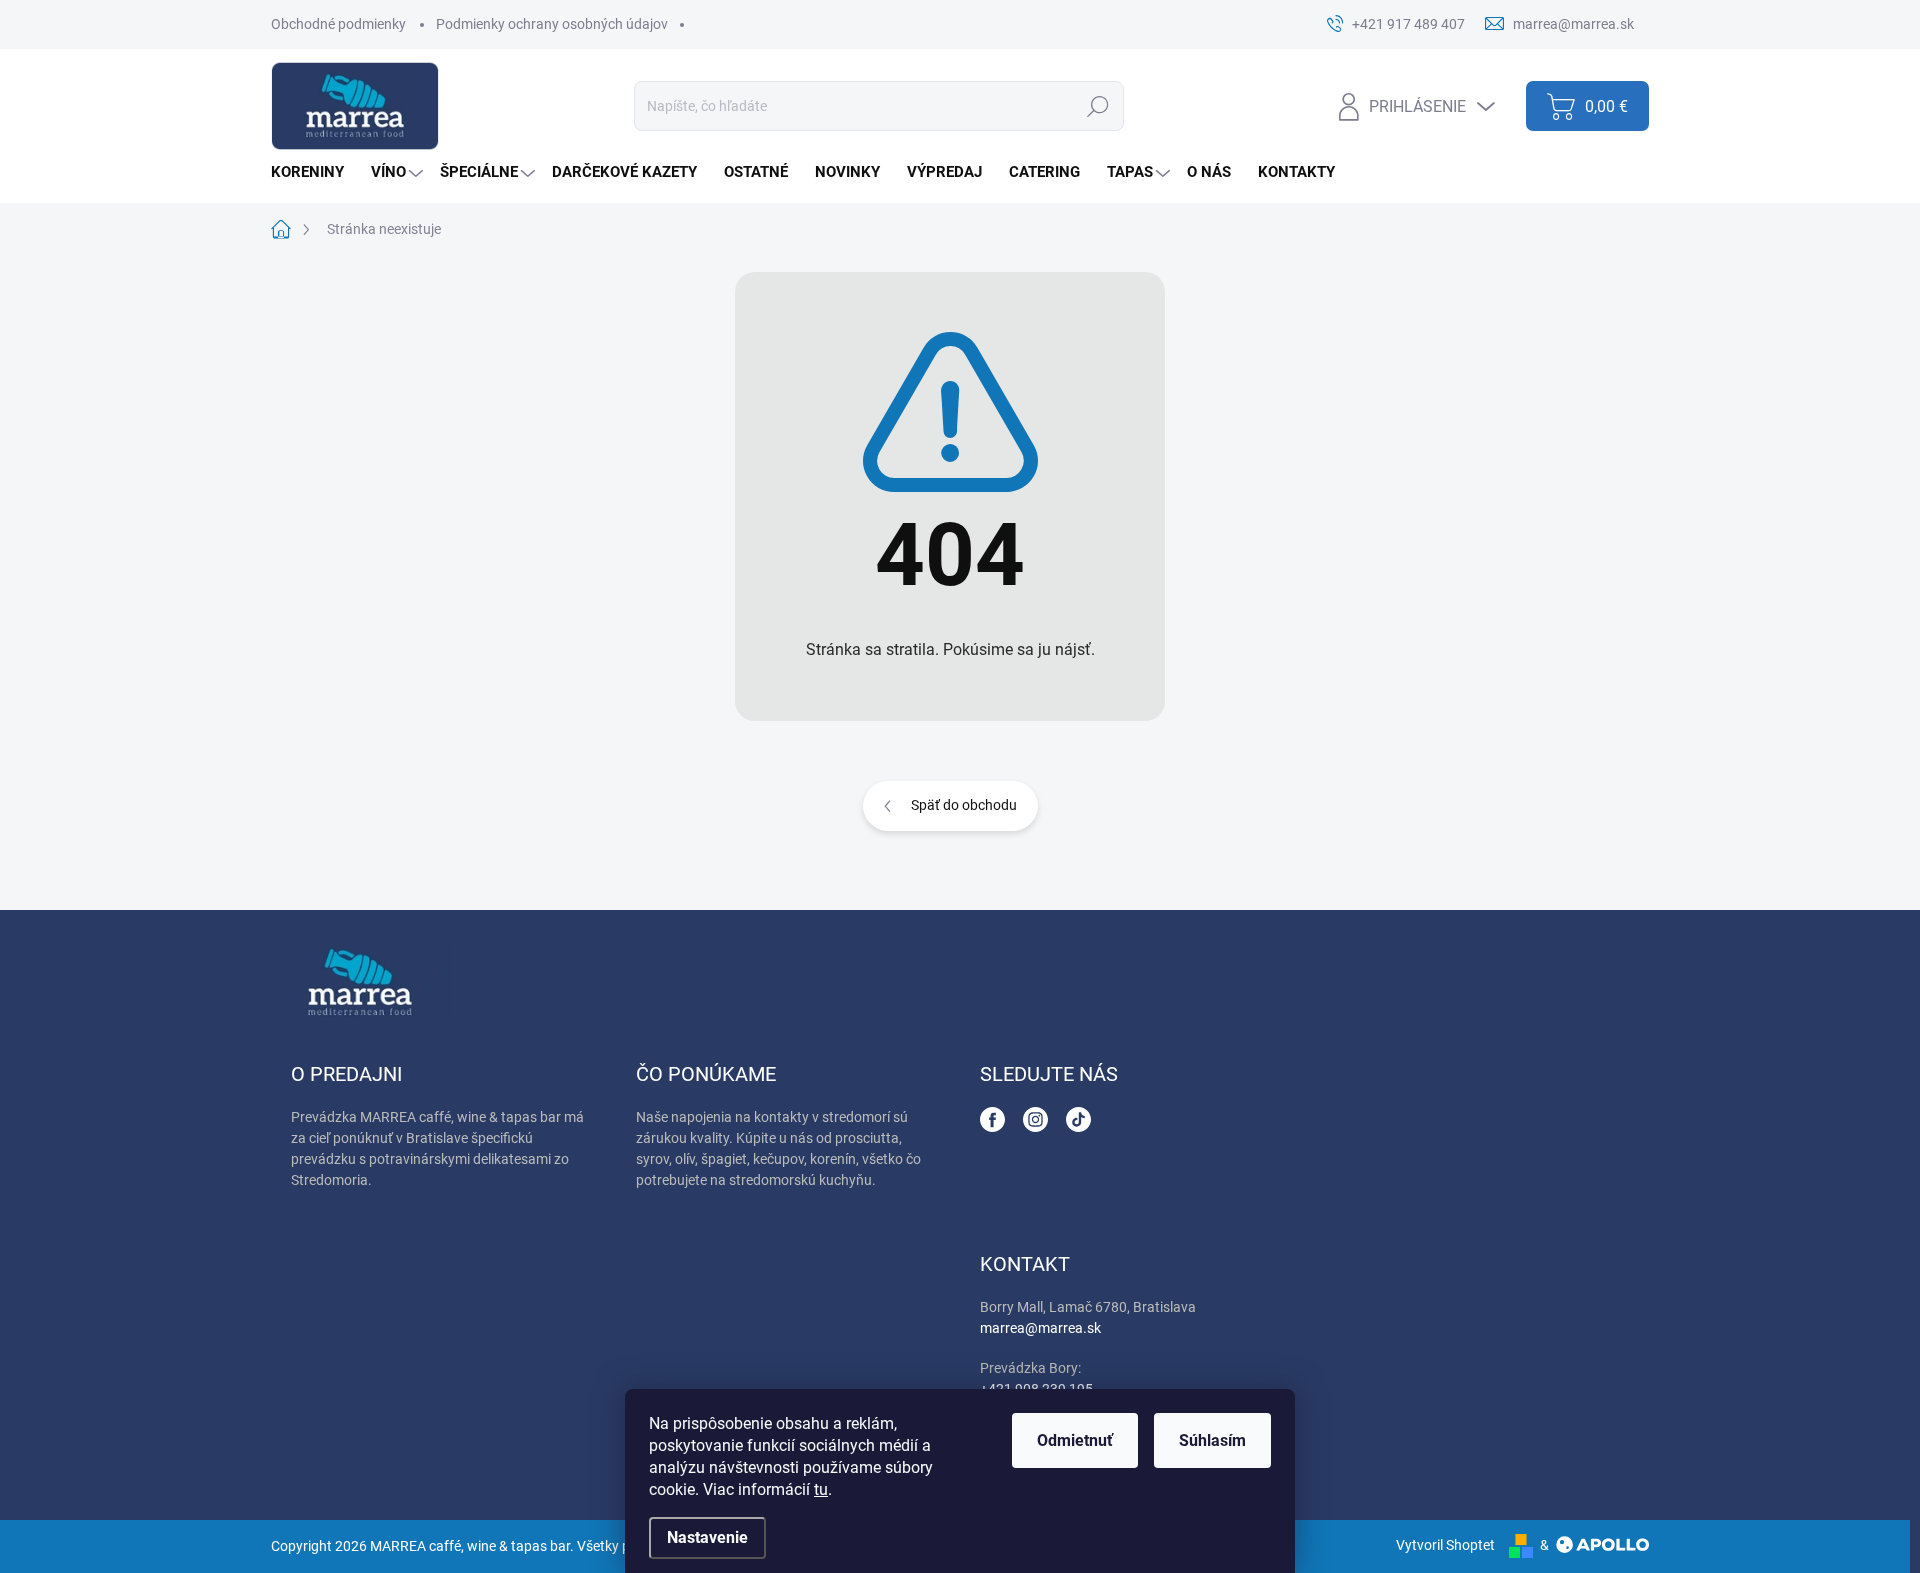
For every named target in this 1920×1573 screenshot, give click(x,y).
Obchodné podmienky (338, 24)
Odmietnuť (1075, 1440)
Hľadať (1097, 106)
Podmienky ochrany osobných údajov (552, 24)
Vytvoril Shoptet (1445, 1545)
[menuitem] (315, 172)
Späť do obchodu (964, 805)
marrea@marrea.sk (1040, 1328)
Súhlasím (1212, 1440)
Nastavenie (707, 1537)
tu (821, 1489)
